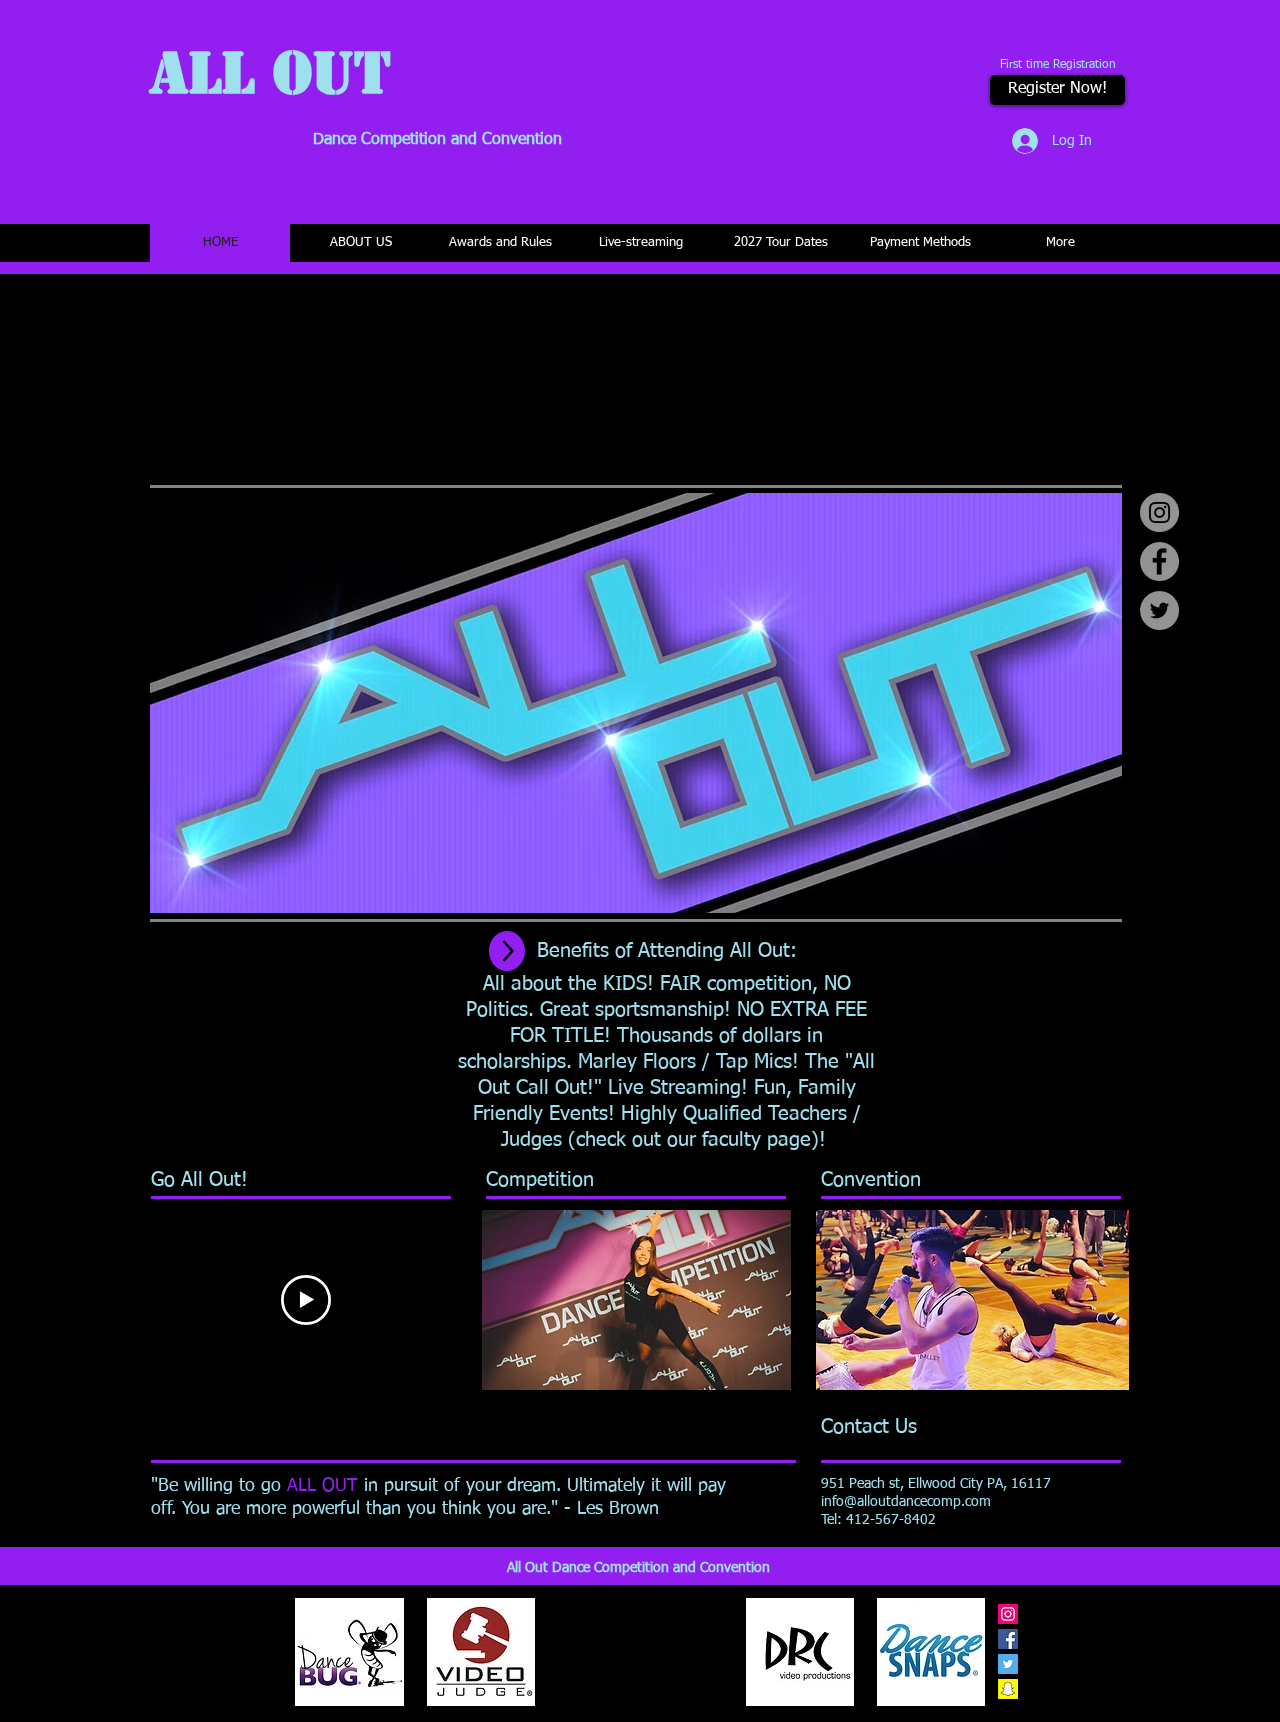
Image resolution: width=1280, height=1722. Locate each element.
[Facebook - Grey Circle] (1159, 561)
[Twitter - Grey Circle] (1159, 610)
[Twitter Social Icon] (1008, 1664)
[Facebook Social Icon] (1008, 1639)
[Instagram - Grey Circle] (1159, 512)
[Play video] (306, 1300)
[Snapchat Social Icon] (1008, 1689)
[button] (871, 1180)
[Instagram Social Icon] (1008, 1614)
